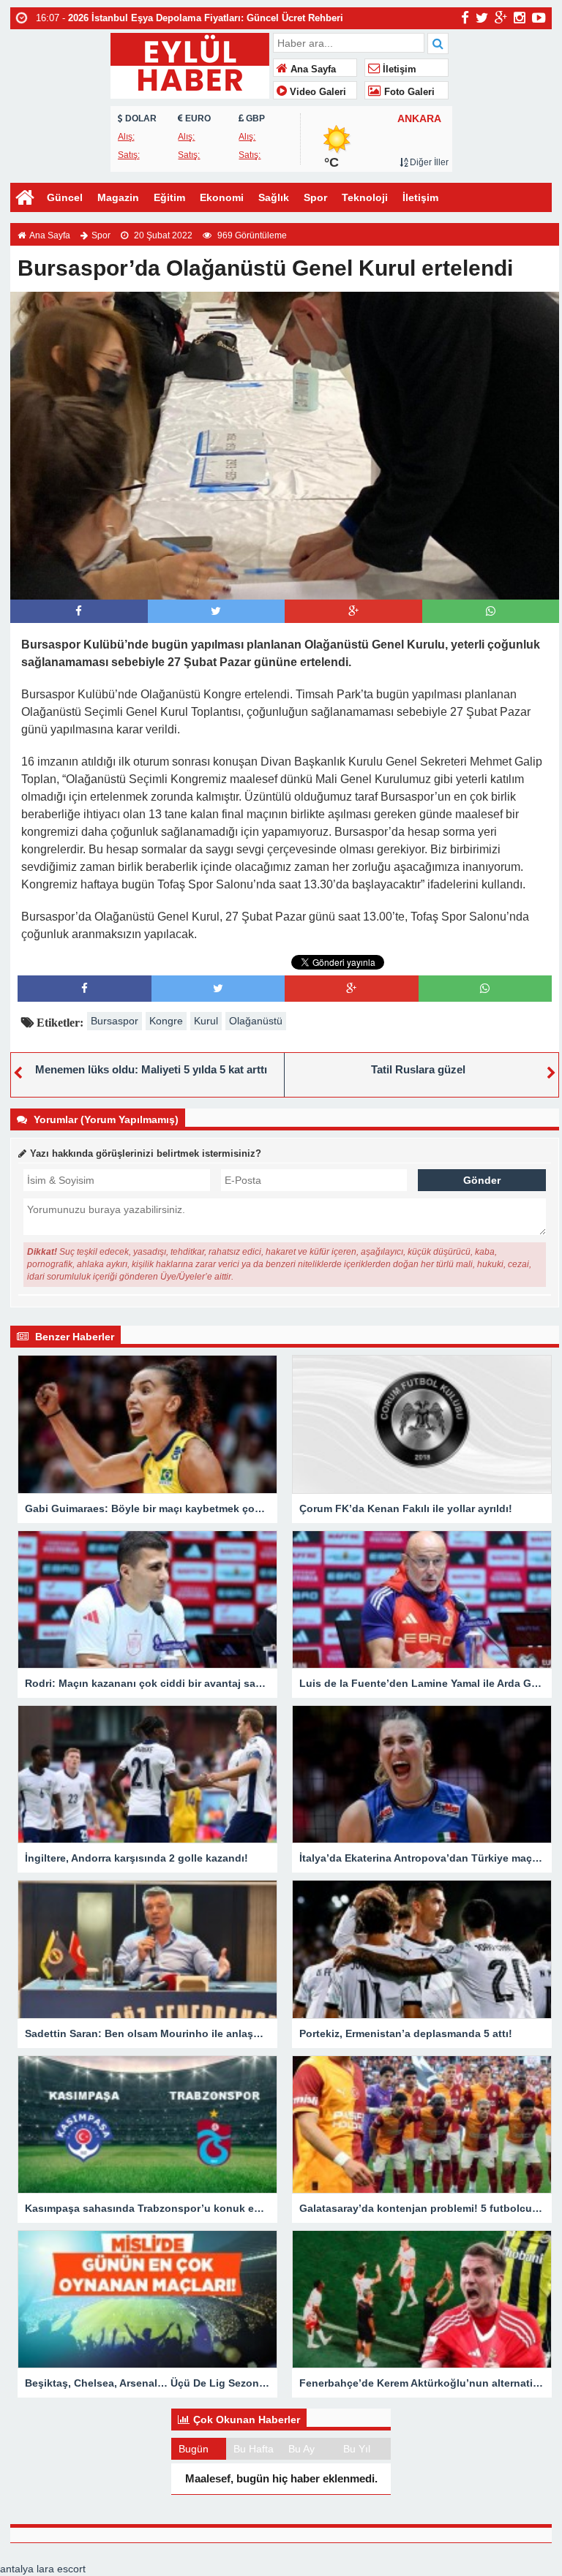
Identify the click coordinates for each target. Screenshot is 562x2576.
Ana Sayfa (312, 69)
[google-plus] (501, 18)
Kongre (166, 1021)
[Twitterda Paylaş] (216, 611)
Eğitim (169, 197)
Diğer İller (428, 162)
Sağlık (274, 197)
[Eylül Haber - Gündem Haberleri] (190, 64)
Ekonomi (222, 197)
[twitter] (482, 18)
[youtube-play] (539, 18)
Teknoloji (365, 197)
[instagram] (520, 18)
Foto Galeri (408, 92)
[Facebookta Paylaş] (79, 611)
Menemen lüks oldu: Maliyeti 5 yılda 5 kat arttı (151, 1069)
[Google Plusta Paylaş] (353, 611)
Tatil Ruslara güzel (418, 1069)
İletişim (398, 69)
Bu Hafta (254, 2449)
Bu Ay (301, 2449)
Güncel (65, 197)
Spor (315, 197)
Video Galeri (316, 92)
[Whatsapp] (491, 611)
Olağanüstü (256, 1021)
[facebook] (465, 18)
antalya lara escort (43, 2569)
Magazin (118, 197)
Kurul (206, 1021)
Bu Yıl (357, 2449)
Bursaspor (115, 1021)
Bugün (194, 2449)
